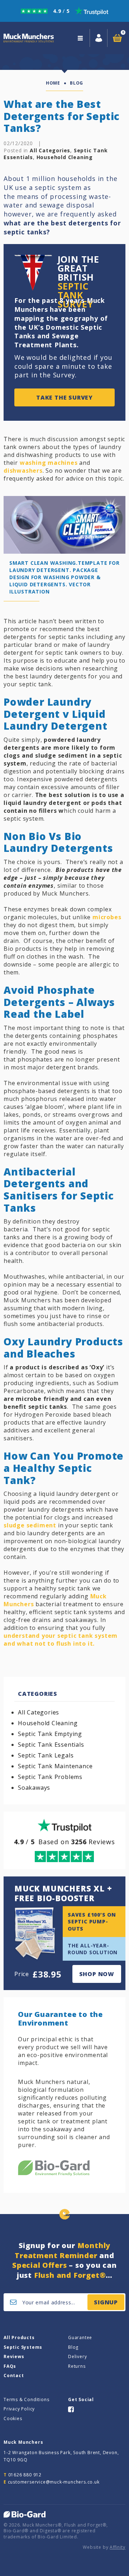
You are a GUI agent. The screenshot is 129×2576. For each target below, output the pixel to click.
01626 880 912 (25, 2475)
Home (53, 83)
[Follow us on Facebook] (71, 2409)
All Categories (50, 150)
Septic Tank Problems (50, 1777)
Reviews (14, 2356)
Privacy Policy (19, 2409)
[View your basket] (117, 38)
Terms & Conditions (26, 2400)
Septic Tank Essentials (51, 1745)
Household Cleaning (65, 157)
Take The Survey (64, 397)
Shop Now (97, 1974)
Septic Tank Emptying (50, 1734)
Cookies (13, 2418)
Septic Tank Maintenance (55, 1766)
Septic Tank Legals (46, 1755)
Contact (14, 2375)
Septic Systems (23, 2347)
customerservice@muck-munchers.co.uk (54, 2482)
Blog (73, 2347)
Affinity (118, 2547)
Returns (77, 2366)
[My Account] (99, 38)
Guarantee (80, 2338)
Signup (106, 2302)
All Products (19, 2338)
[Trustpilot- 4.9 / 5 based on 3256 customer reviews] (64, 11)
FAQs (10, 2366)
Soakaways (34, 1788)
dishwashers (23, 471)
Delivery (77, 2356)
